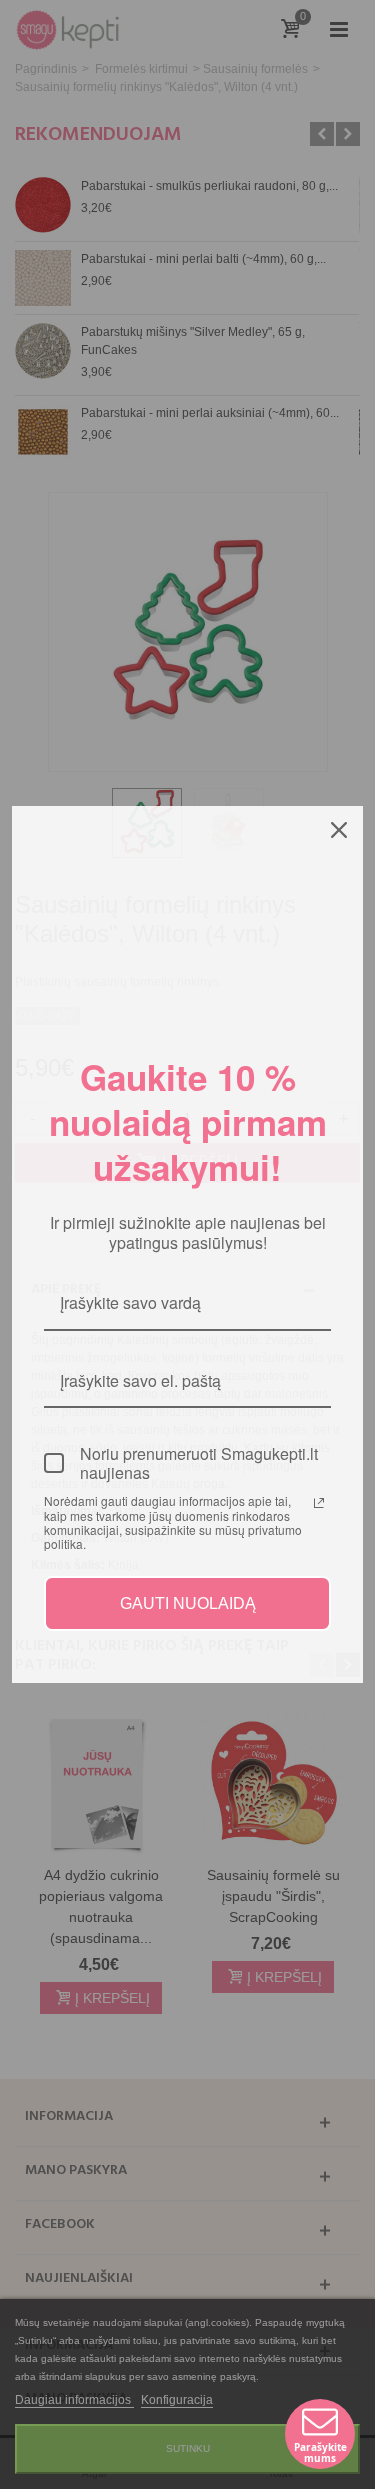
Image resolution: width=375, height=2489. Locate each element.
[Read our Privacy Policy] (319, 1503)
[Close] (339, 830)
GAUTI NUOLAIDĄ (188, 1603)
